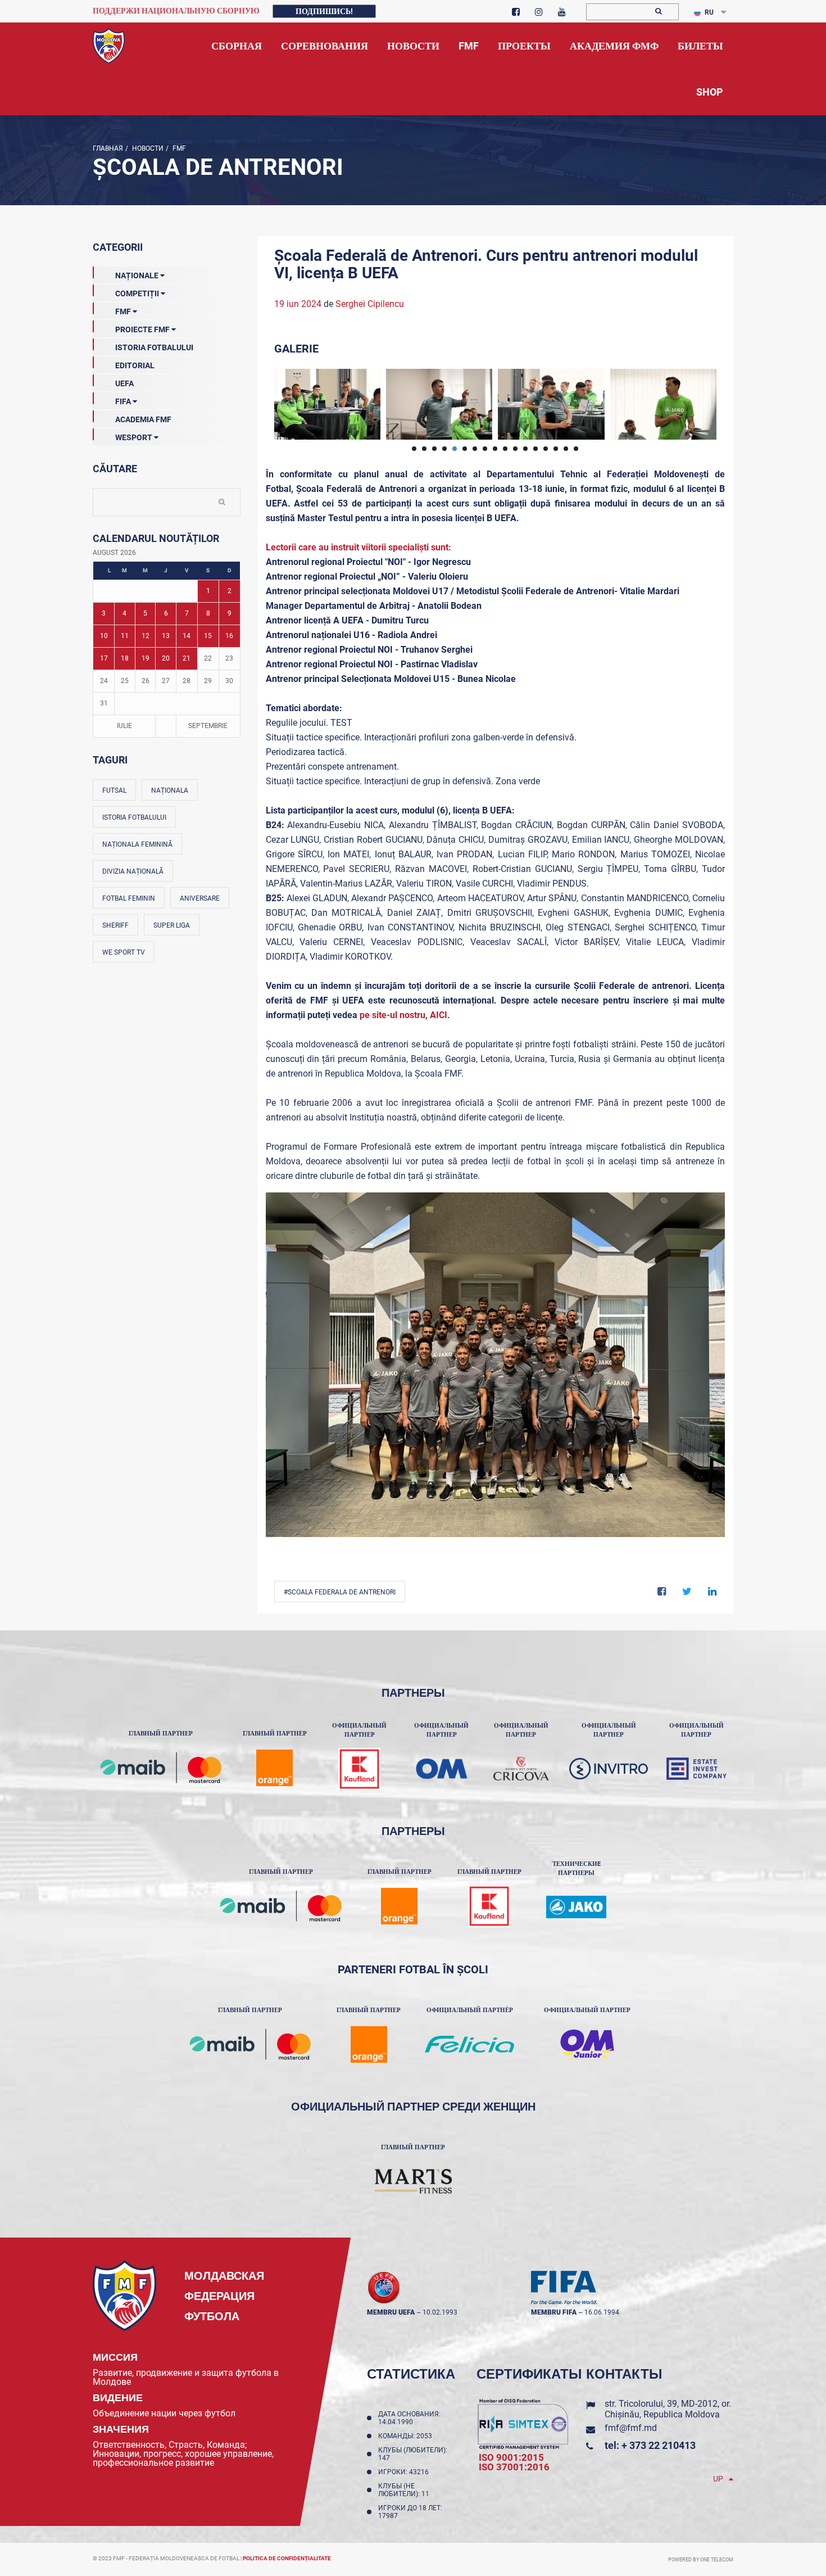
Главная (108, 148)
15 (208, 636)
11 (125, 636)
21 (187, 658)
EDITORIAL (135, 365)
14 (187, 636)
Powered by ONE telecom (701, 2560)
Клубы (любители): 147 (413, 2454)
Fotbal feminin (129, 898)
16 (229, 636)
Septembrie (208, 726)
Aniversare (200, 898)
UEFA (124, 383)
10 (104, 636)
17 (104, 658)
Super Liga (172, 925)
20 (166, 658)
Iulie (124, 726)
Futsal (114, 790)
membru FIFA (554, 2312)
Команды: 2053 (407, 2436)
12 (146, 636)
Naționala (170, 790)
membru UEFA (391, 2312)
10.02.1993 (440, 2312)
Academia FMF (143, 419)
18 (125, 658)
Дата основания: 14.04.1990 (409, 2418)
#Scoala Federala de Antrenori (340, 1592)
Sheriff (115, 925)
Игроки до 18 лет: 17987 (410, 2512)
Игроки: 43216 (405, 2472)
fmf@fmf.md (631, 2428)
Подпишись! (324, 11)
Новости (147, 148)
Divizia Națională (133, 871)
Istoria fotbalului (134, 817)
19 (146, 658)
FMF (178, 148)
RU (709, 12)
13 (166, 636)
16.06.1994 (602, 2312)
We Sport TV (124, 952)
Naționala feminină (137, 844)
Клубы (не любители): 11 (405, 2490)
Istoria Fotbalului (154, 347)
